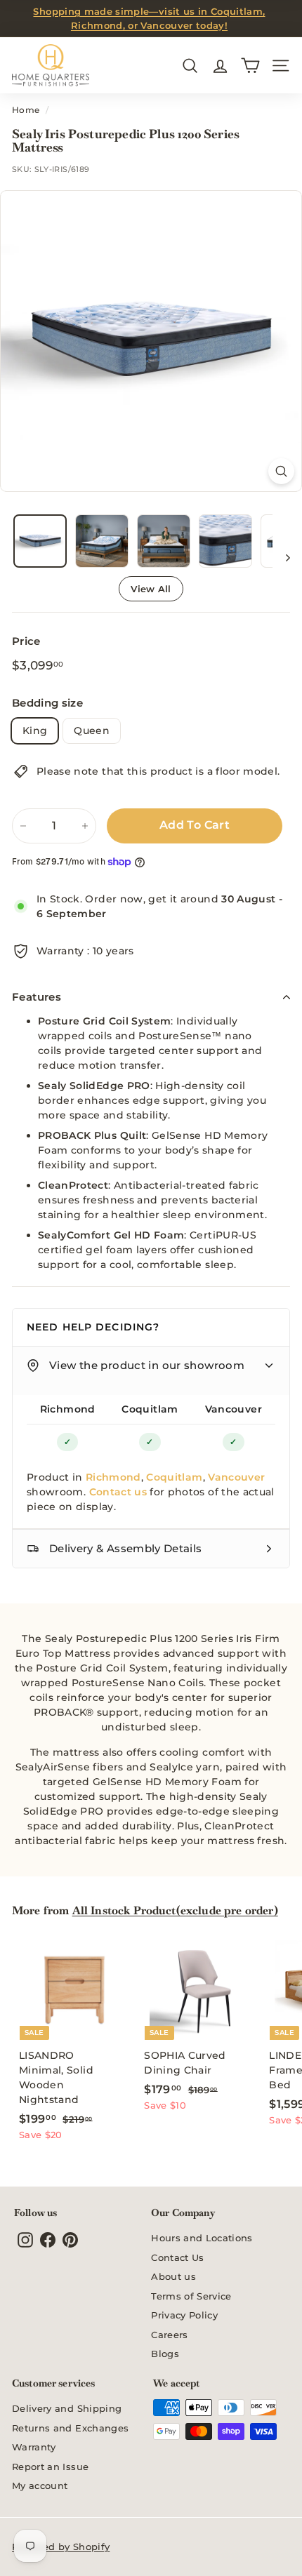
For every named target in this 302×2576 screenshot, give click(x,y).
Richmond (68, 1409)
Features (37, 997)
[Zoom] (281, 471)
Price (26, 641)
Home (26, 110)
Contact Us (178, 2257)
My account (40, 2485)
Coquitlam (150, 1409)
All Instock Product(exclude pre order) (175, 1910)
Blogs (165, 2354)
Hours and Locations (202, 2238)
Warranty (34, 2447)
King (35, 730)
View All (151, 589)
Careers (169, 2335)
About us (173, 2276)
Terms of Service (191, 2296)
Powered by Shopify (61, 2547)
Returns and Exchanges (70, 2428)
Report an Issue (50, 2467)
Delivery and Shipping (67, 2408)
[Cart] (250, 66)
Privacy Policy (184, 2315)
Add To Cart (195, 825)
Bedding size (47, 703)
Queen (92, 730)
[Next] (281, 557)
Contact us (118, 1492)
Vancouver (234, 1409)
